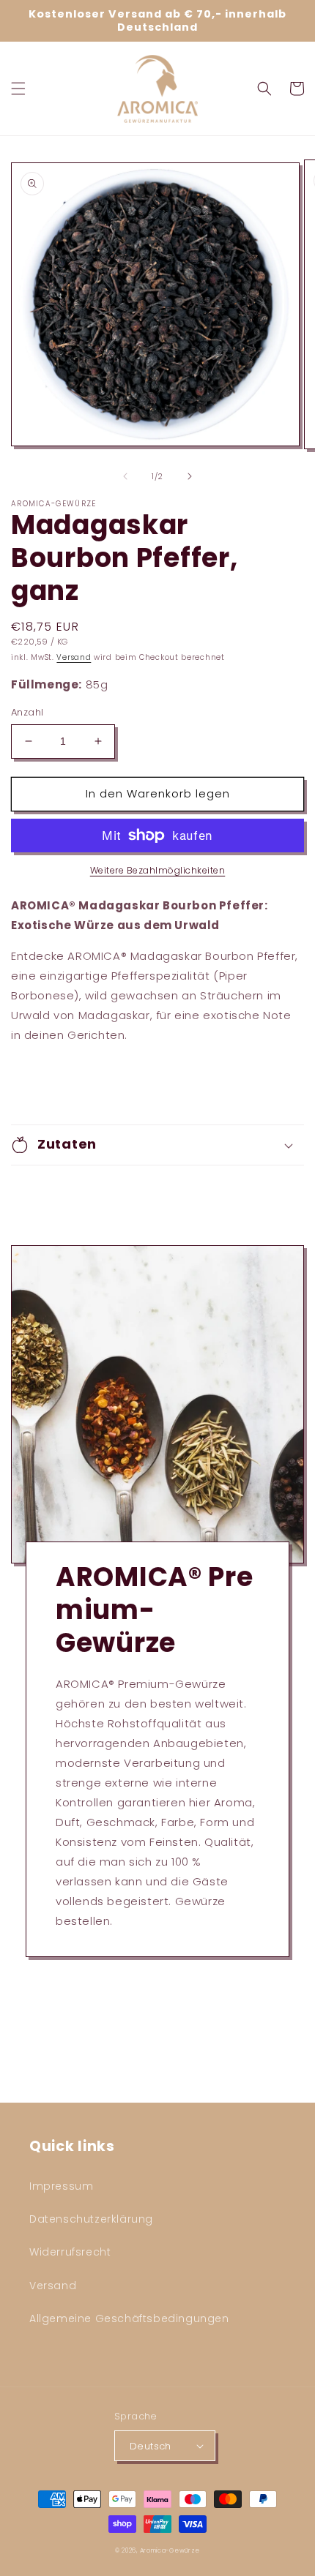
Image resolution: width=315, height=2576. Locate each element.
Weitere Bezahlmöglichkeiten (158, 870)
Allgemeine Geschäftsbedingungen (129, 2318)
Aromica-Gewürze (170, 2550)
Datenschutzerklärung (91, 2219)
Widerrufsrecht (70, 2252)
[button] (18, 89)
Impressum (61, 2186)
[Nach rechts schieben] (190, 476)
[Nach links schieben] (125, 476)
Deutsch (151, 2446)
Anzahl (27, 712)
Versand (74, 657)
